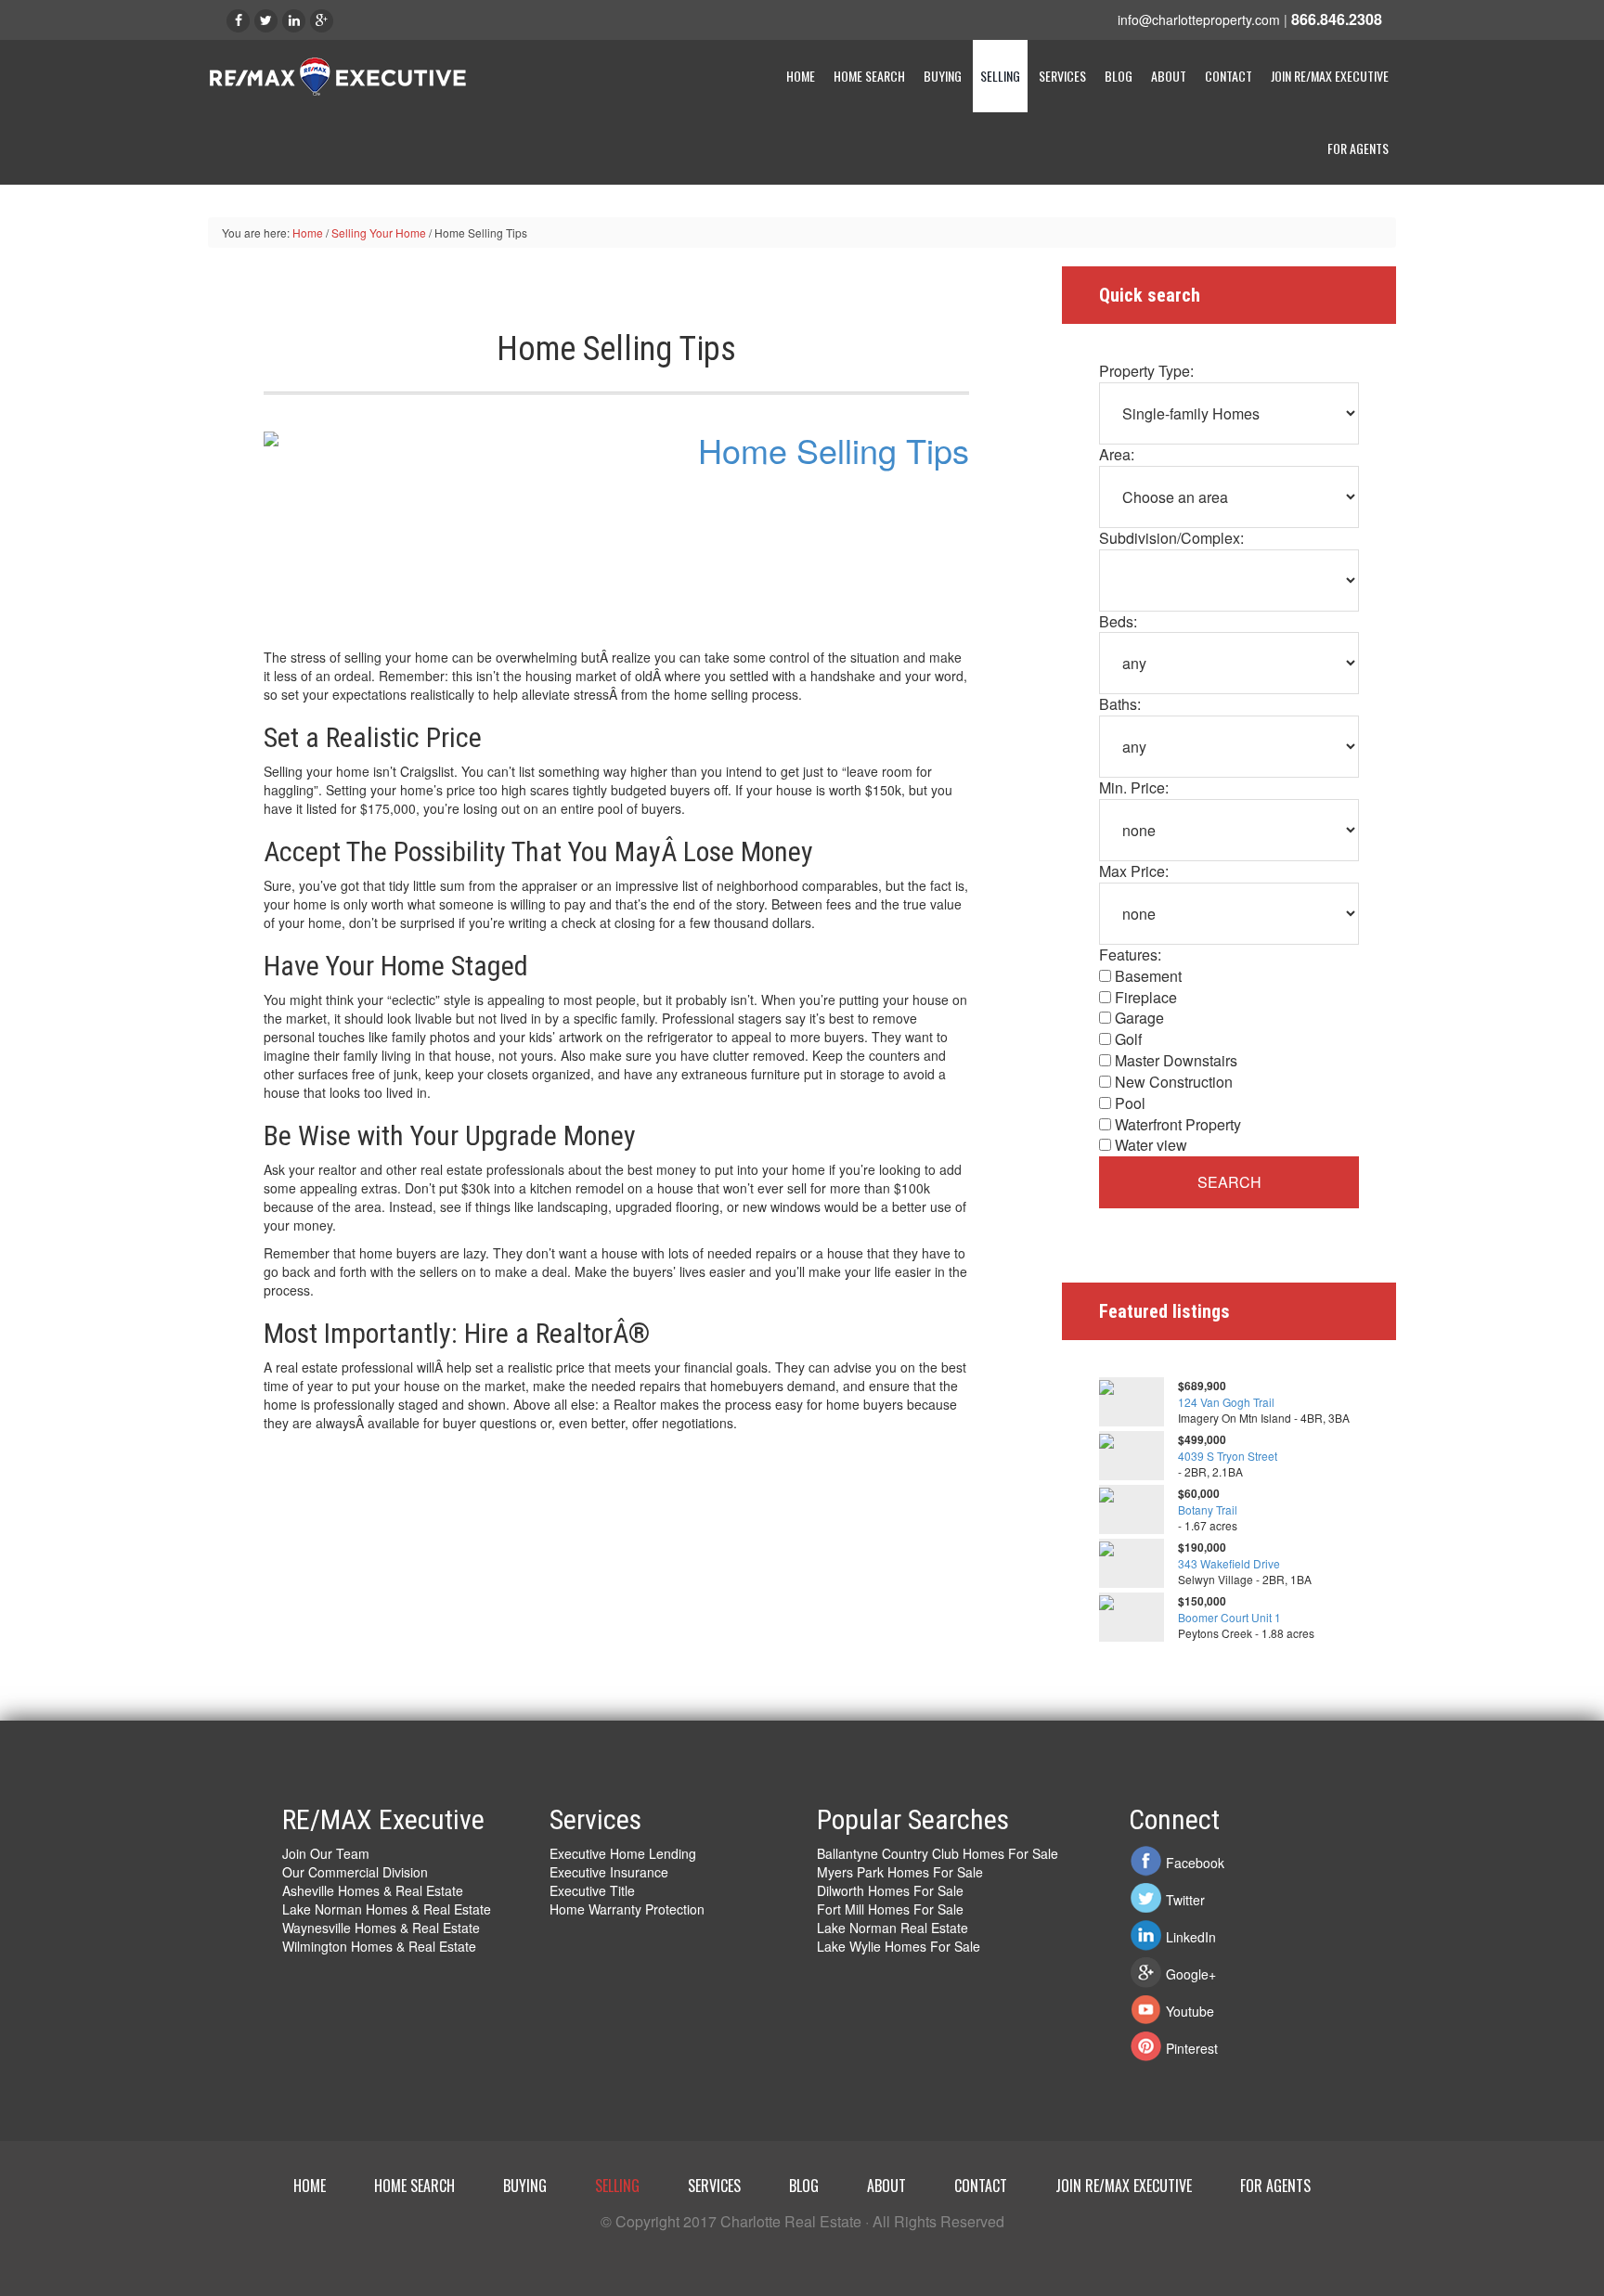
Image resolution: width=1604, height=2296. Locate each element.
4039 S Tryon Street (1228, 1456)
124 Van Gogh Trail (1226, 1402)
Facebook (1195, 1863)
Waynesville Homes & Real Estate (381, 1928)
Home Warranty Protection (627, 1909)
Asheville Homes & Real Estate (373, 1890)
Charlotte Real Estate (356, 78)
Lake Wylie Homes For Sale (899, 1946)
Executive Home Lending (623, 1853)
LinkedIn (1191, 1937)
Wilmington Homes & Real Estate (379, 1946)
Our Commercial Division (355, 1872)
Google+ (1191, 1974)
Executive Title (592, 1890)
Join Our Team (326, 1853)
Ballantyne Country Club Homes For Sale (938, 1853)
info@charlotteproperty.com (1199, 19)
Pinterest (1192, 2048)
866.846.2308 (1337, 19)
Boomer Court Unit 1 (1229, 1617)
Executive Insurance (609, 1872)
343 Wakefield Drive (1229, 1563)
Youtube (1190, 2011)
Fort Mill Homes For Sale (890, 1909)
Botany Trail (1208, 1509)
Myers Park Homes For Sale (900, 1872)
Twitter (1185, 1900)
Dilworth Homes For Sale (890, 1890)
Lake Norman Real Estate (893, 1928)
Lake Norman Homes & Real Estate (387, 1909)
